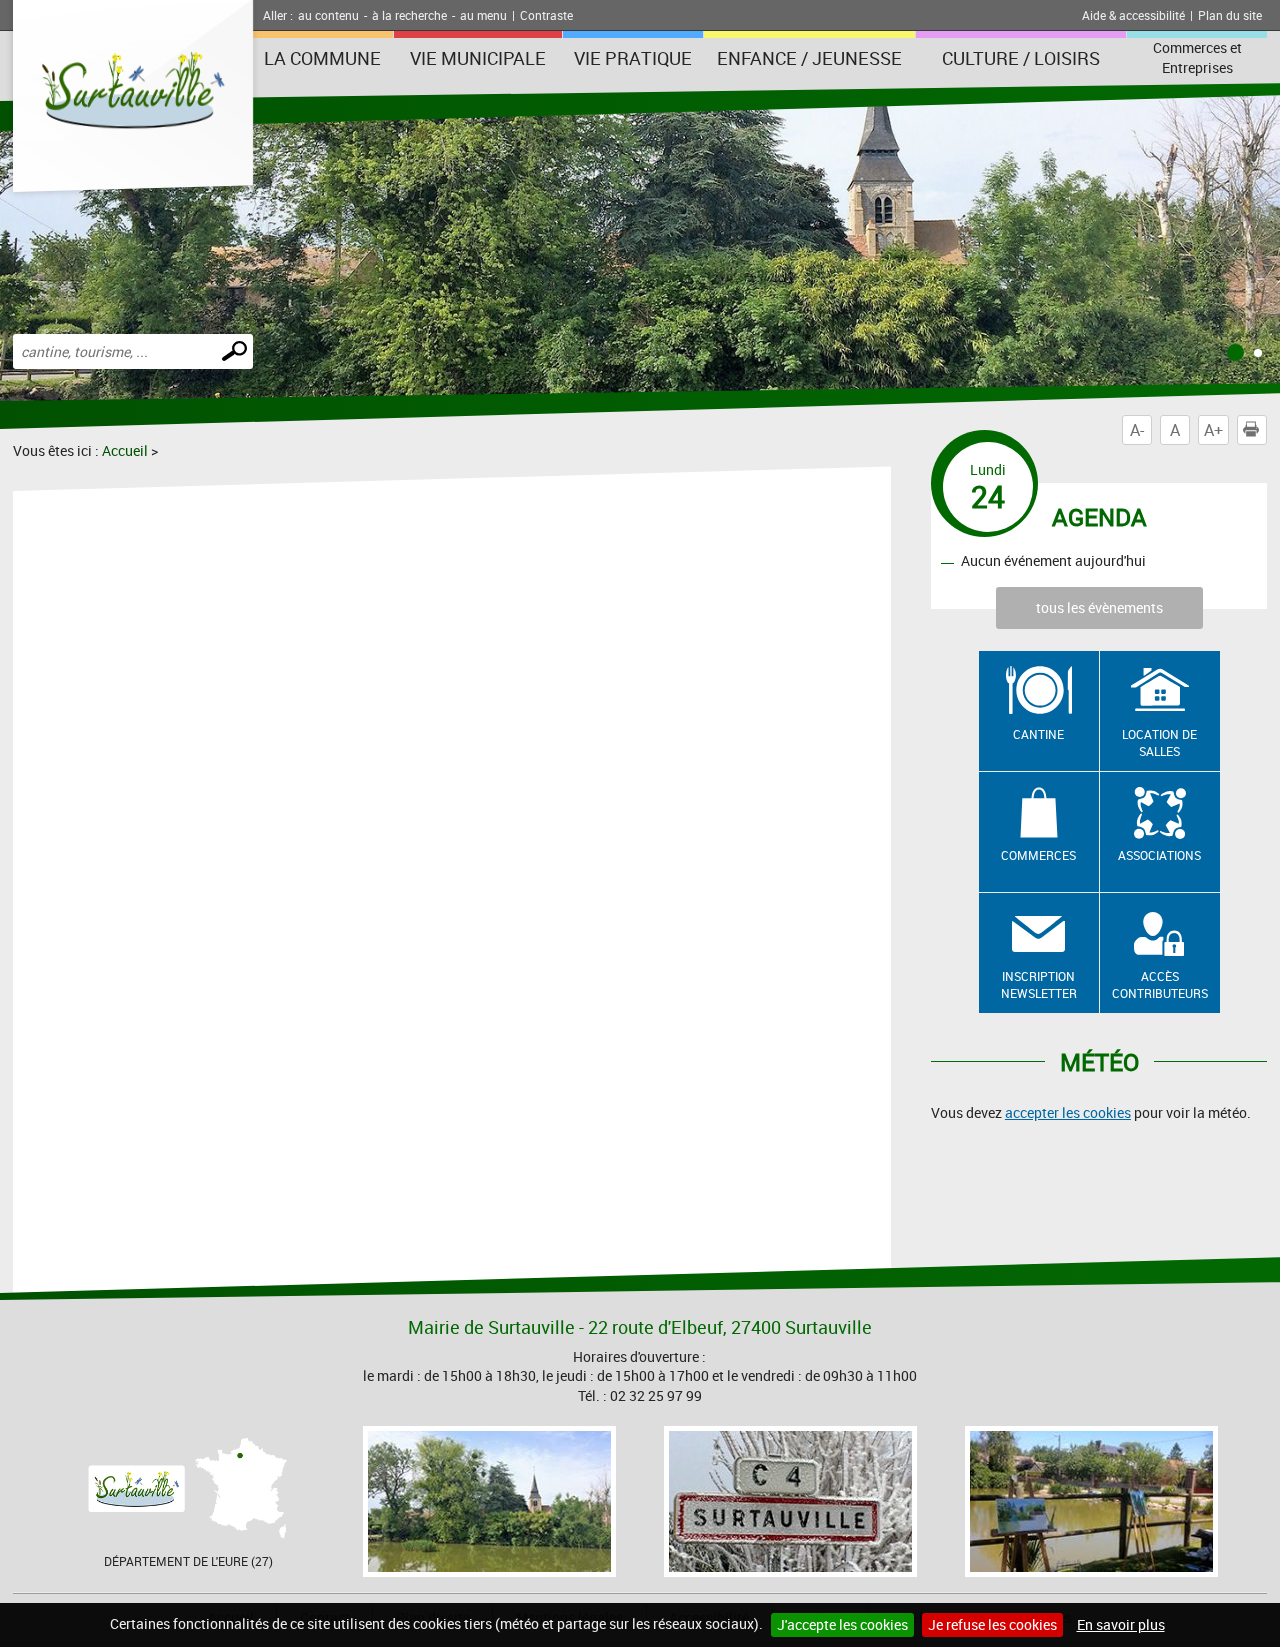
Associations (1159, 855)
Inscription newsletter (1039, 984)
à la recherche (409, 15)
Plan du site (1230, 15)
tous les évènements (1099, 607)
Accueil (125, 450)
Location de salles (1159, 742)
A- (1137, 430)
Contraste (546, 15)
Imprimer (1266, 430)
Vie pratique (633, 58)
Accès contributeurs (1160, 984)
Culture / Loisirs (1021, 58)
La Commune (322, 58)
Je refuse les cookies (992, 1624)
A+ (1213, 430)
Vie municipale (478, 58)
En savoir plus (1121, 1624)
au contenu (328, 15)
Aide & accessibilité (1133, 15)
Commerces (1038, 855)
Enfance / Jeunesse (809, 58)
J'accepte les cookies (842, 1624)
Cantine (1038, 734)
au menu (483, 15)
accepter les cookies (1068, 1112)
